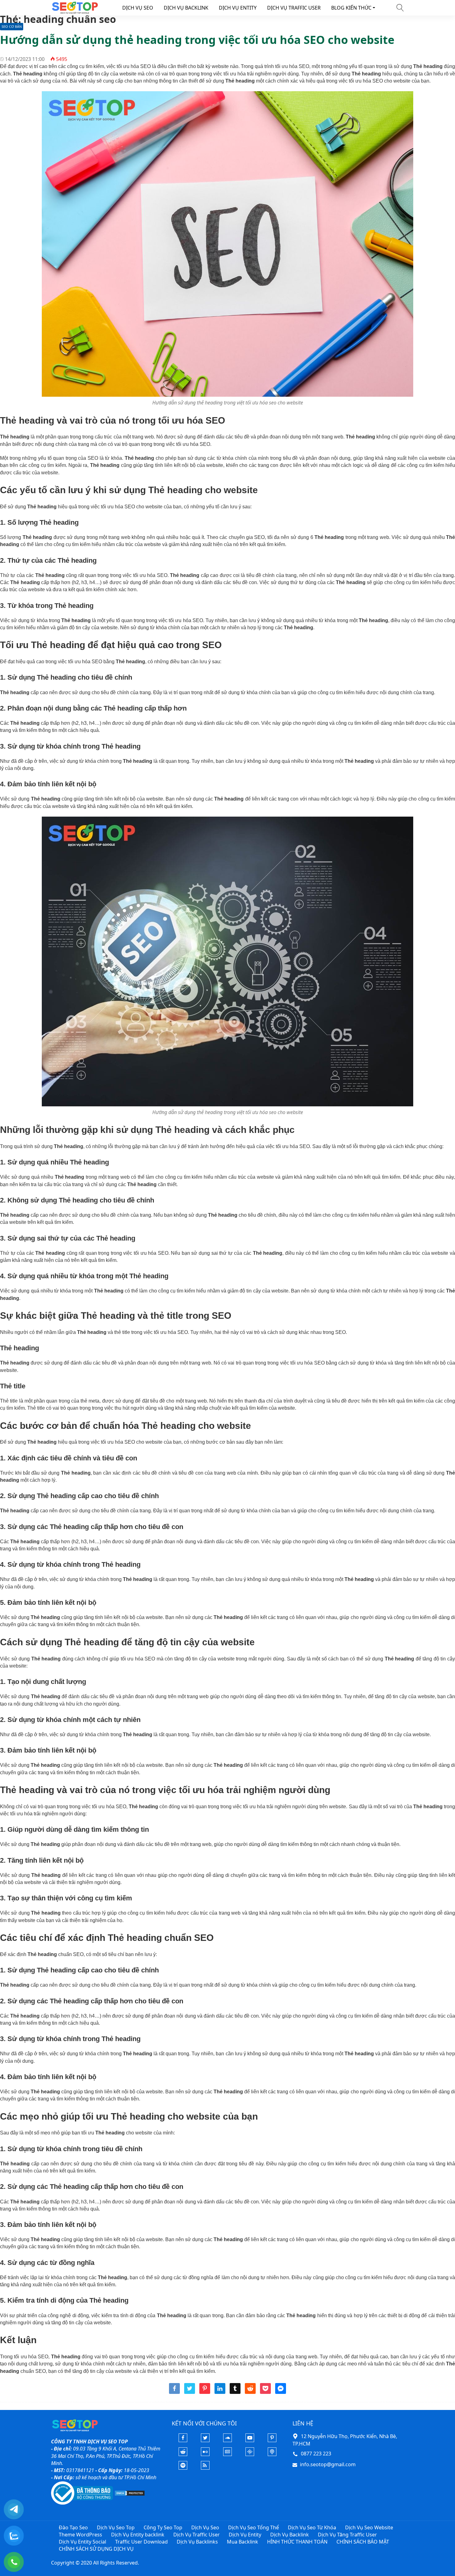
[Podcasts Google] (250, 2454)
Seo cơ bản (12, 26)
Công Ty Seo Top (163, 2527)
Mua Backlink (243, 2542)
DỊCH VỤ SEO (138, 8)
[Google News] (227, 2454)
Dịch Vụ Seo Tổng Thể (253, 2527)
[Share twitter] (190, 2392)
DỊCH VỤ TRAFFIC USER (294, 8)
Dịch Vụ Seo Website (369, 2527)
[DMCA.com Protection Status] (130, 2493)
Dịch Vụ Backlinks (197, 2542)
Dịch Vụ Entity (245, 2535)
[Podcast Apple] (272, 2454)
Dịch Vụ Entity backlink (138, 2535)
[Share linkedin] (220, 2392)
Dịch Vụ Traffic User (197, 2535)
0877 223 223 (316, 2454)
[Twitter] (205, 2440)
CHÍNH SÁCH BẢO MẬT (363, 2542)
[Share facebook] (174, 2392)
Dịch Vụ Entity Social (82, 2542)
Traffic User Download (141, 2542)
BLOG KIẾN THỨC (351, 8)
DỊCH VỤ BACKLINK (186, 8)
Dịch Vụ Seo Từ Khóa (312, 2527)
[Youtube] (250, 2440)
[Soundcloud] (227, 2440)
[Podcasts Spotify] (183, 2468)
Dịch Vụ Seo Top (116, 2527)
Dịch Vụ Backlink (290, 2535)
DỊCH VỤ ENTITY (238, 8)
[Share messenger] (281, 2392)
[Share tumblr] (235, 2392)
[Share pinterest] (205, 2392)
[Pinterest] (272, 2440)
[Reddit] (183, 2454)
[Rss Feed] (205, 2468)
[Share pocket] (265, 2392)
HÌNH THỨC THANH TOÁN (297, 2542)
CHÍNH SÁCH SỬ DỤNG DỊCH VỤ (96, 2549)
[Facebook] (183, 2440)
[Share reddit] (250, 2392)
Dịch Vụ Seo (205, 2527)
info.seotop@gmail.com (328, 2464)
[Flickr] (205, 2454)
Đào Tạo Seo (73, 2527)
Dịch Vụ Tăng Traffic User (347, 2535)
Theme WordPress (80, 2535)
